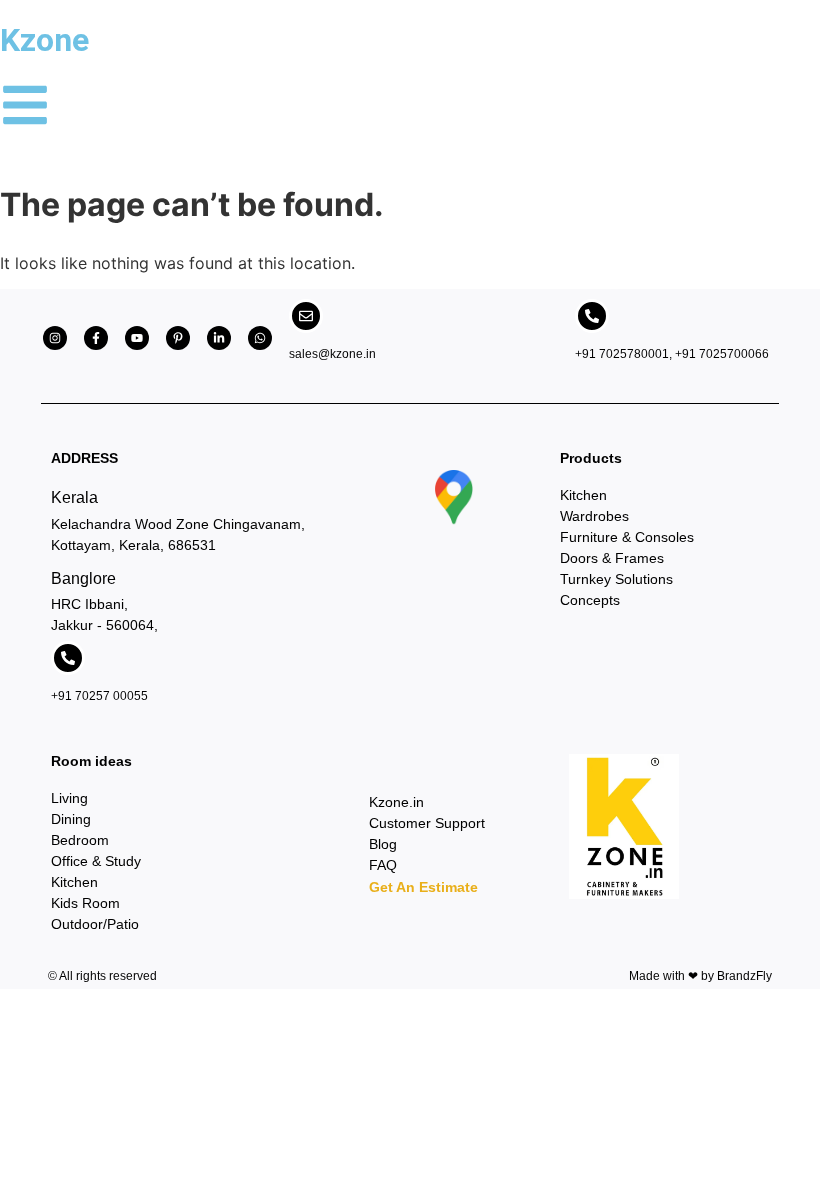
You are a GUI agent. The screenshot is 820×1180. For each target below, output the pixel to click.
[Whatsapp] (260, 338)
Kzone (44, 40)
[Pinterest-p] (178, 338)
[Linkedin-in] (219, 338)
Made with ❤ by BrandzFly (700, 976)
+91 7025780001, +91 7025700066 (672, 354)
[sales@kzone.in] (306, 316)
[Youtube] (137, 338)
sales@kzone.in (332, 354)
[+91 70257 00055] (68, 658)
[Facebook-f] (96, 338)
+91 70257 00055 (99, 696)
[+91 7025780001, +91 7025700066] (592, 316)
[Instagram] (55, 338)
